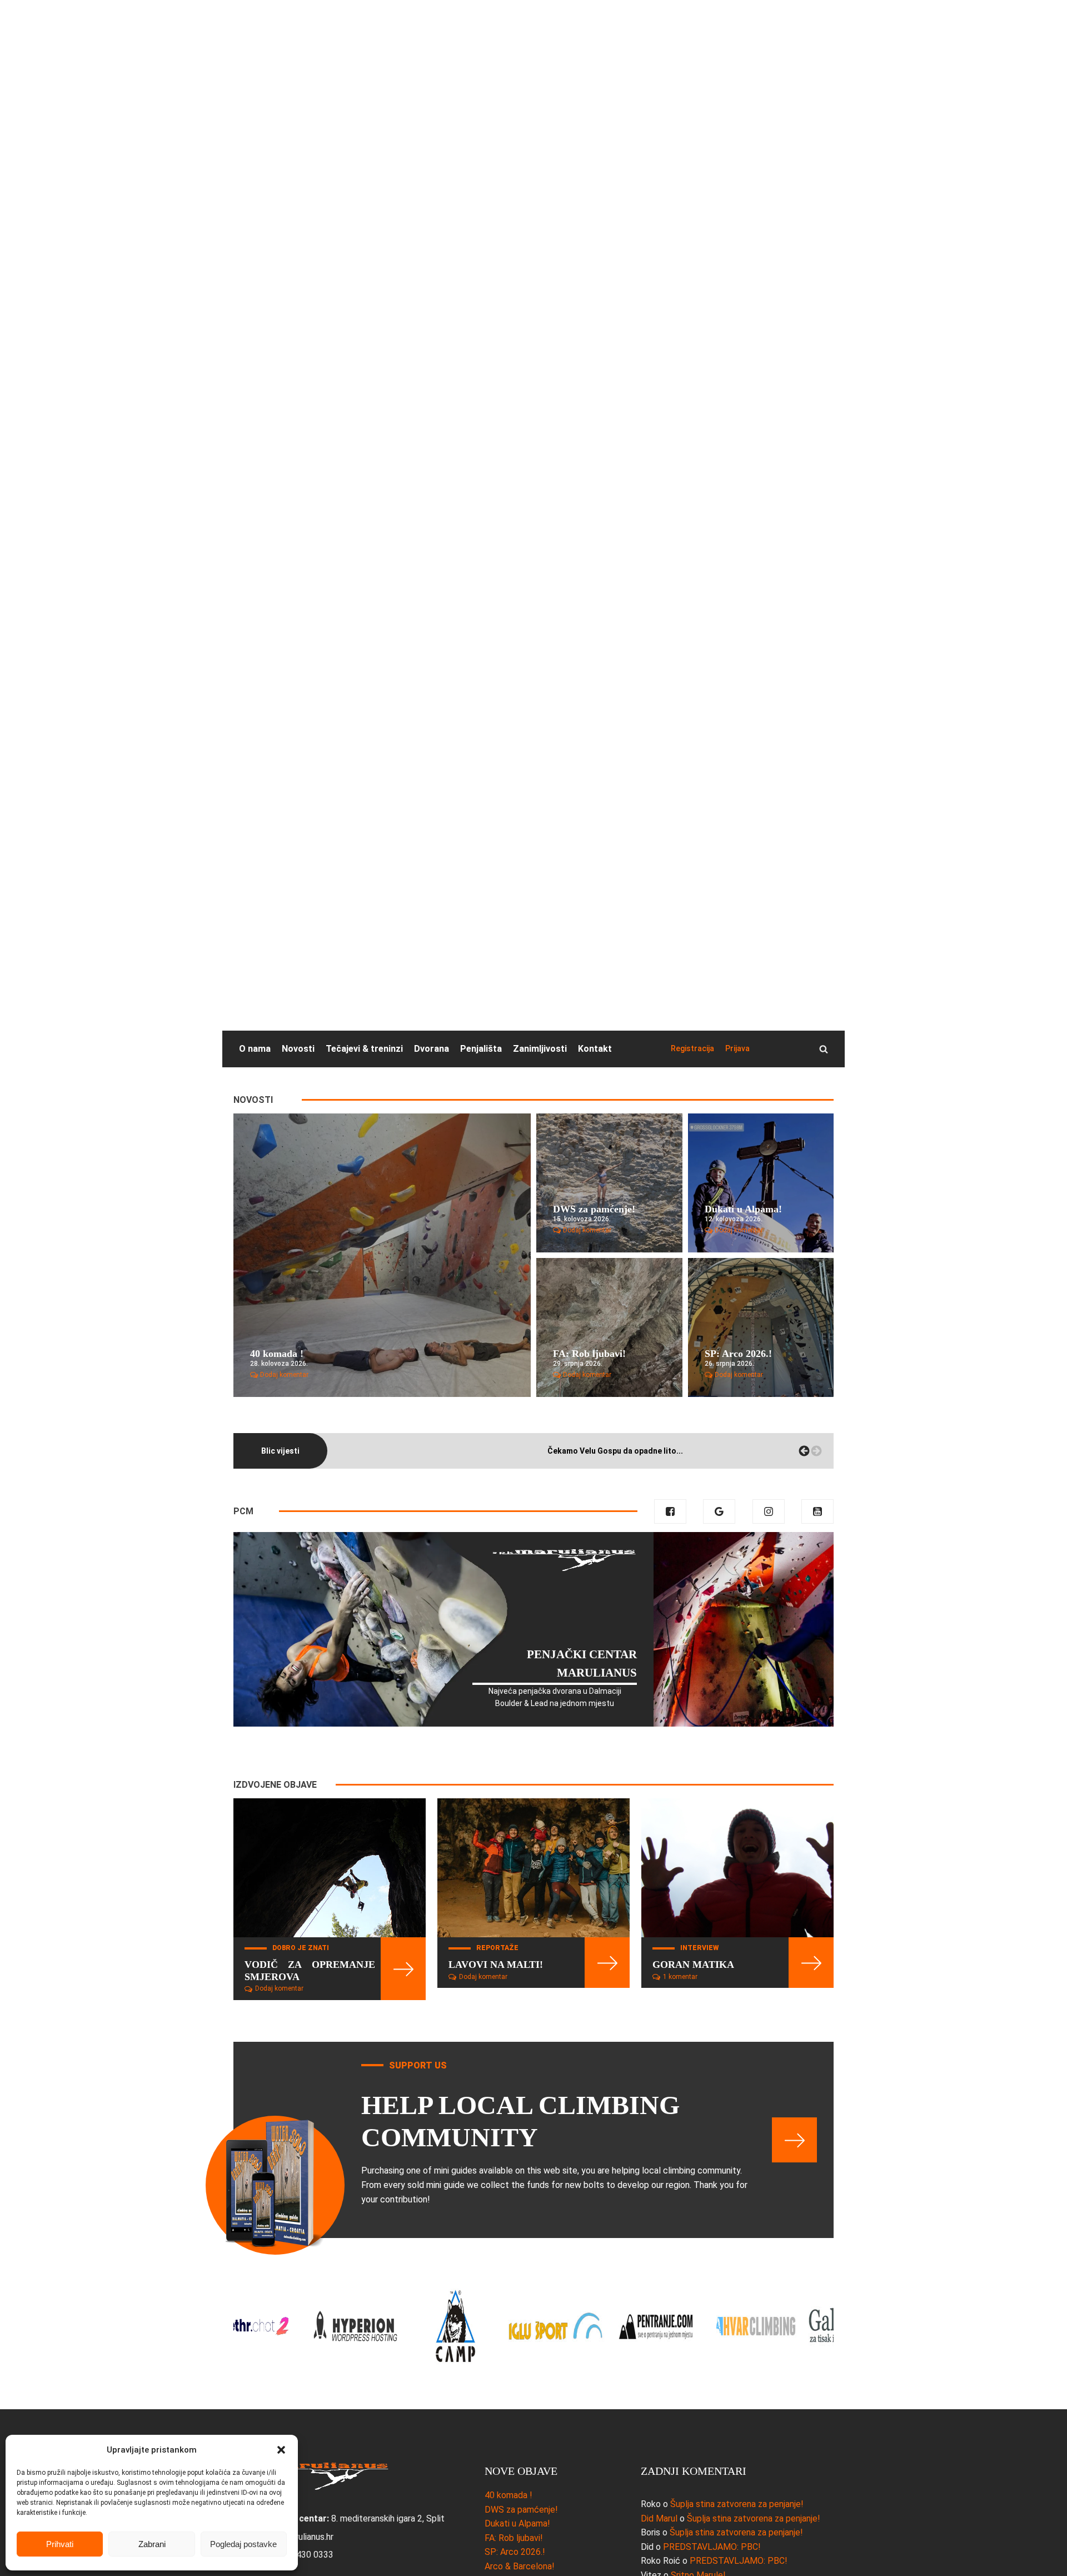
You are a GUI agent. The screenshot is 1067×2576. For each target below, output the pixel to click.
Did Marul (659, 2518)
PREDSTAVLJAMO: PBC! (712, 2547)
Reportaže (497, 1948)
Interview (699, 1948)
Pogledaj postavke (243, 2544)
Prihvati (60, 2544)
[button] (281, 2450)
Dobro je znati (301, 1948)
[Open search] (824, 1049)
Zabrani (152, 2544)
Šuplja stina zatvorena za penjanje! (737, 2504)
